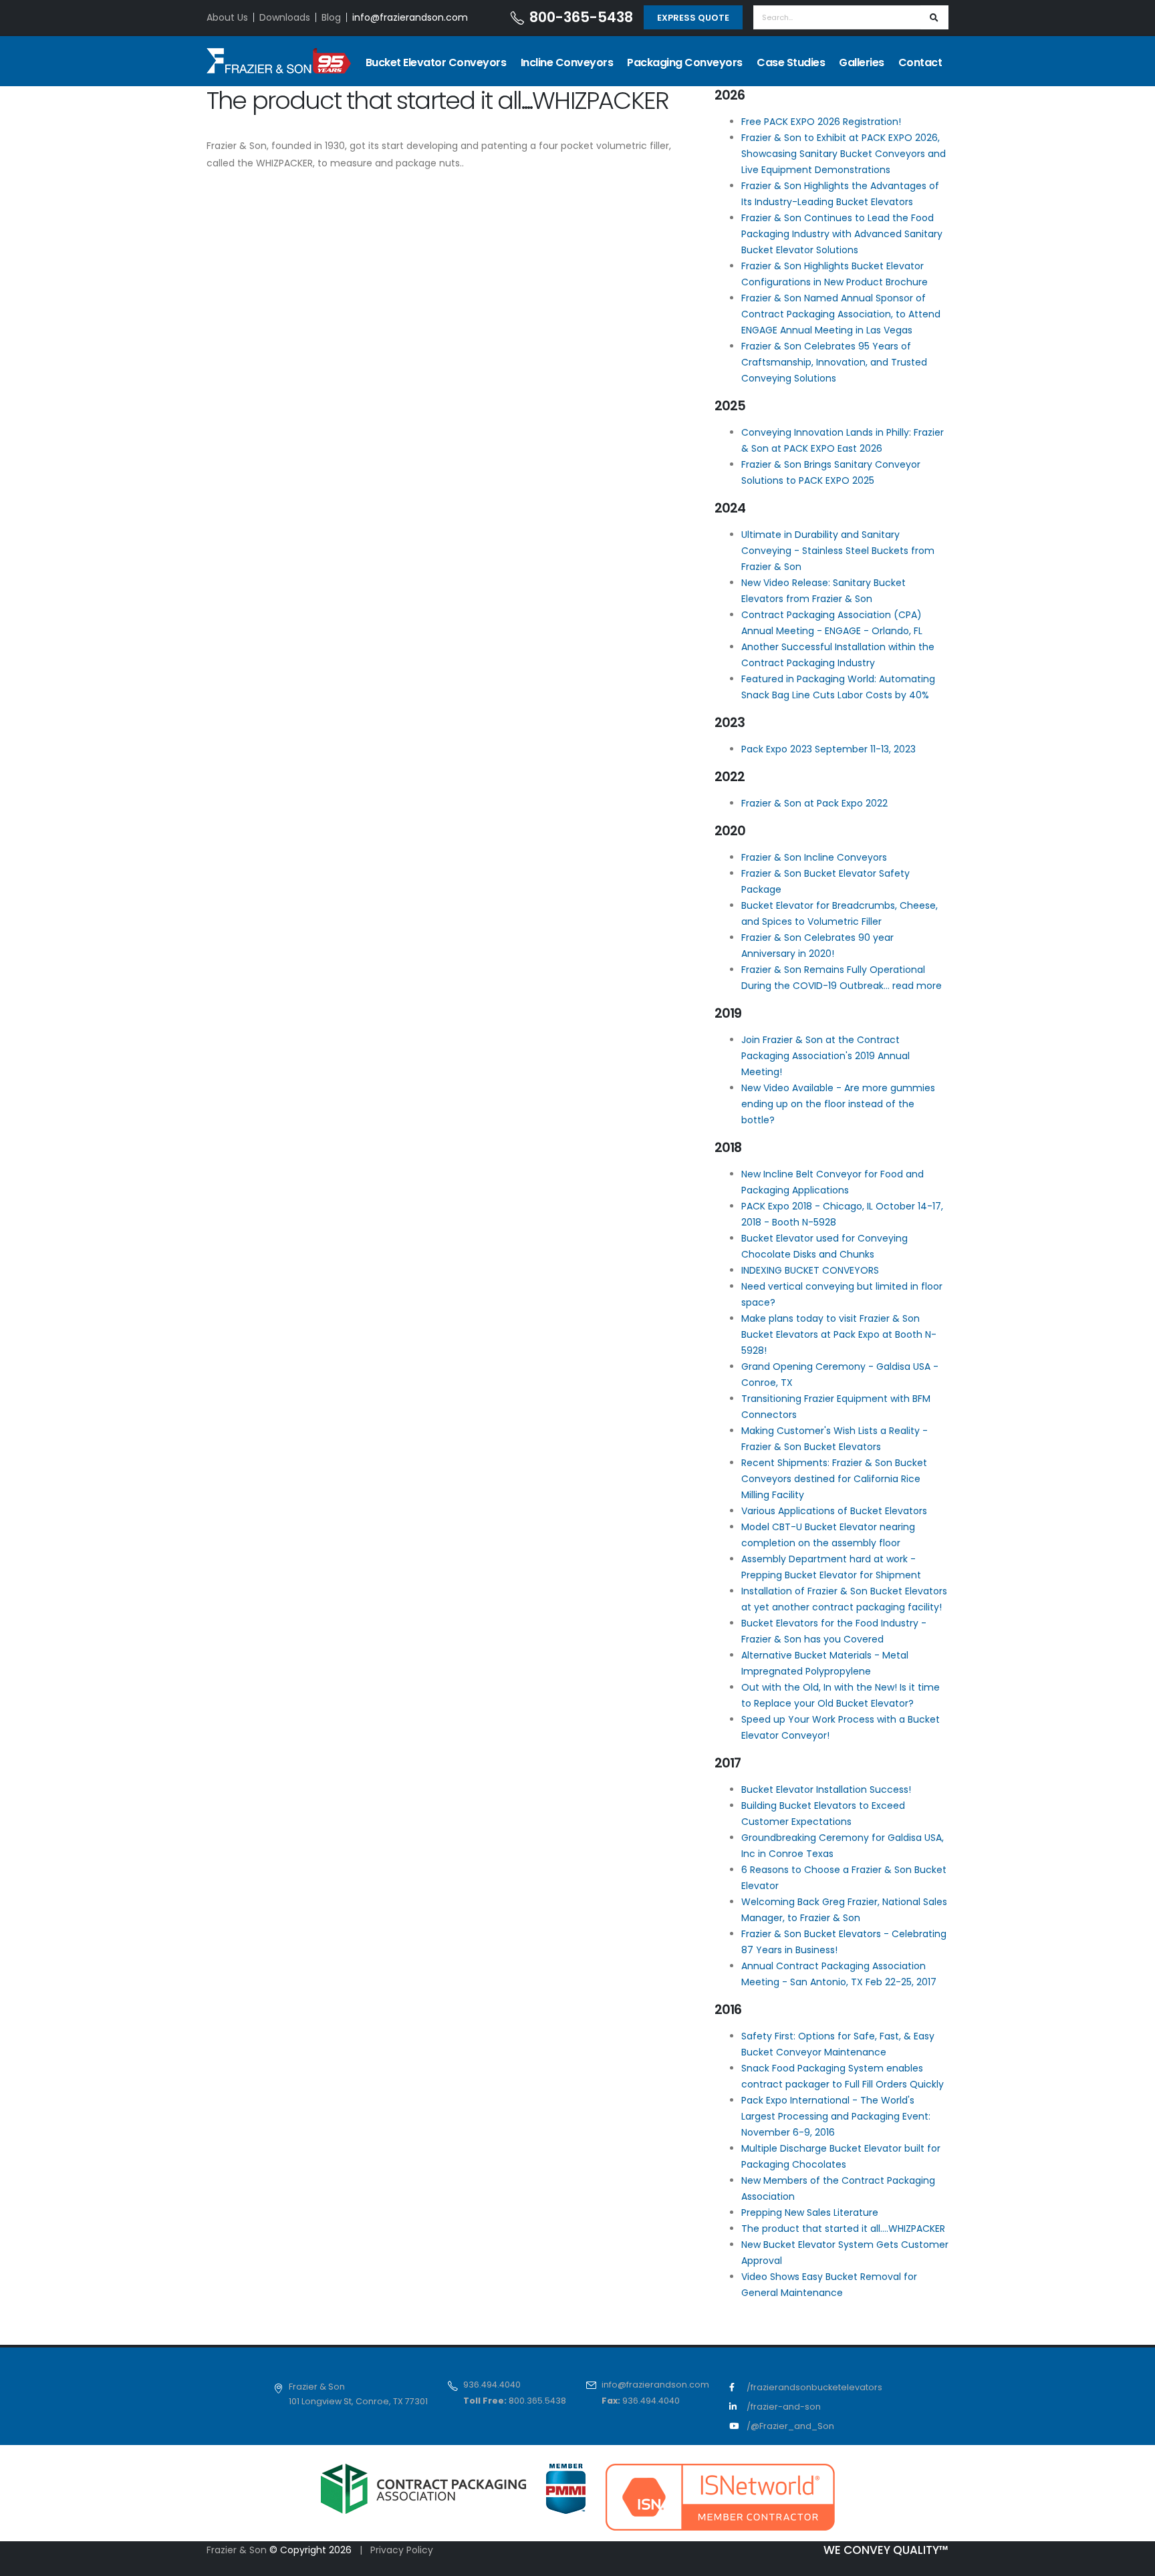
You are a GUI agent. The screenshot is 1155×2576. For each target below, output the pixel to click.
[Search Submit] (934, 17)
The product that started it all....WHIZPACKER (843, 2229)
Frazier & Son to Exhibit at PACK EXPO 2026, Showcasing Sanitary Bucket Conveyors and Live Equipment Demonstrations (844, 154)
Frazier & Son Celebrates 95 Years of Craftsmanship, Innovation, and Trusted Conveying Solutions (834, 362)
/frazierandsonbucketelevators (814, 2387)
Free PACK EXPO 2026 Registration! (821, 122)
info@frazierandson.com (410, 17)
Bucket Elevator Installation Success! (826, 1790)
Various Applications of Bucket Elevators (834, 1511)
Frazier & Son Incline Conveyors (814, 857)
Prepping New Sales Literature (810, 2212)
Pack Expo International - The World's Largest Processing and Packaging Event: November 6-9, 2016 (836, 2116)
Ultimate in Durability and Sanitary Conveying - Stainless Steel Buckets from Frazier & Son (838, 551)
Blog (331, 17)
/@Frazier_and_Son (790, 2426)
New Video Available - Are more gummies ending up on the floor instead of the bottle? (838, 1104)
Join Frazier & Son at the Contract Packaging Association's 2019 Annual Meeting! (825, 1056)
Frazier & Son (238, 2550)
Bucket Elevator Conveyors (436, 62)
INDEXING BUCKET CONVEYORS (810, 1270)
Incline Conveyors (567, 62)
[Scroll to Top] (1132, 2561)
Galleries (862, 62)
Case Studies (791, 62)
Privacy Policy (402, 2550)
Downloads (285, 17)
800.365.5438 (537, 2401)
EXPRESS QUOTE (693, 18)
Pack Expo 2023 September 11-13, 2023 (828, 749)
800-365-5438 (581, 17)
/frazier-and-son (784, 2407)
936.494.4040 (492, 2385)
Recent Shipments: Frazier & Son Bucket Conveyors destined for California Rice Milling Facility (834, 1479)
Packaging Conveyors (685, 62)
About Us (227, 17)
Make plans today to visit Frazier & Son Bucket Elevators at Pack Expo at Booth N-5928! (839, 1334)
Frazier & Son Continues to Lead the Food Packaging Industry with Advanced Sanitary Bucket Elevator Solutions (842, 234)
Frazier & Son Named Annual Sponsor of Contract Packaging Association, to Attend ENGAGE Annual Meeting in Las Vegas (841, 314)
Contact (920, 62)
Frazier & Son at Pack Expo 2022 (814, 803)
